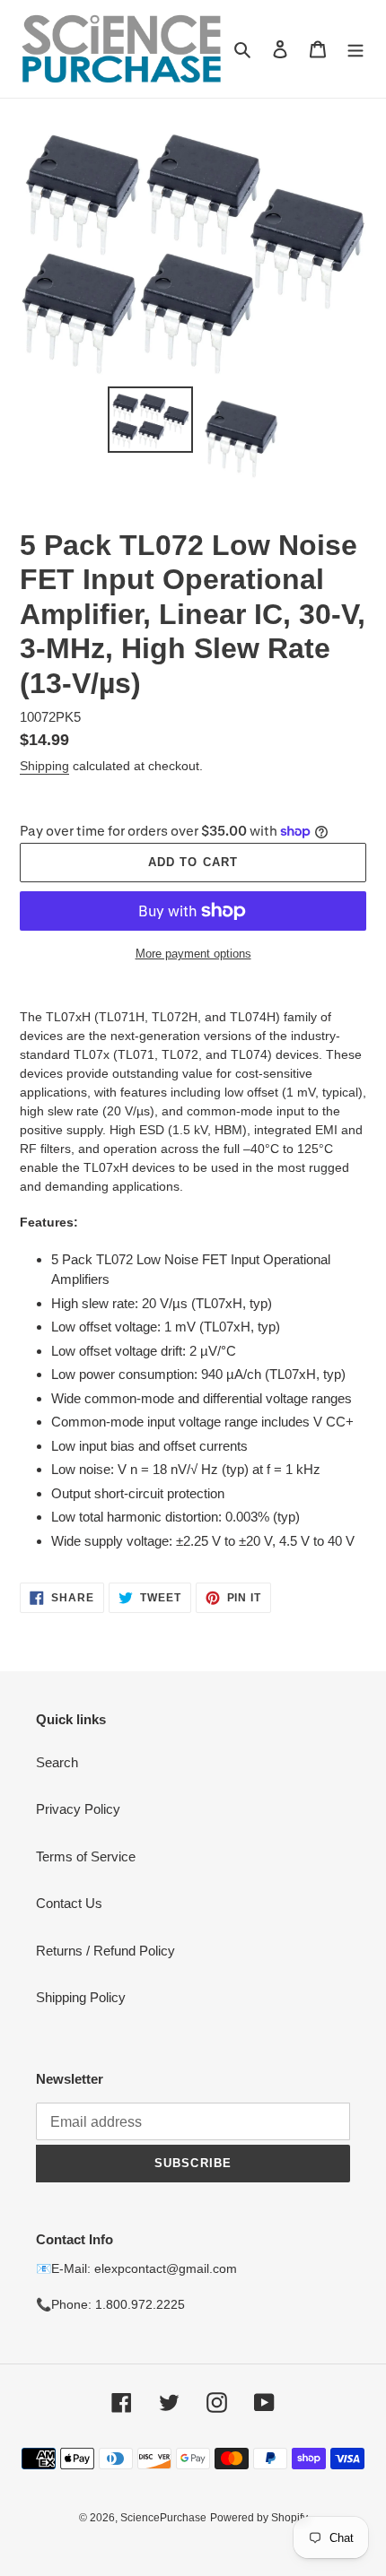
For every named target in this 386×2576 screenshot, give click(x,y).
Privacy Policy (78, 1809)
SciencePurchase (163, 2518)
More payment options (193, 954)
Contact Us (69, 1903)
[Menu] (355, 49)
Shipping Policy (81, 1997)
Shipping (44, 766)
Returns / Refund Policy (105, 1951)
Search (57, 1762)
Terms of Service (86, 1856)
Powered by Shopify (259, 2518)
